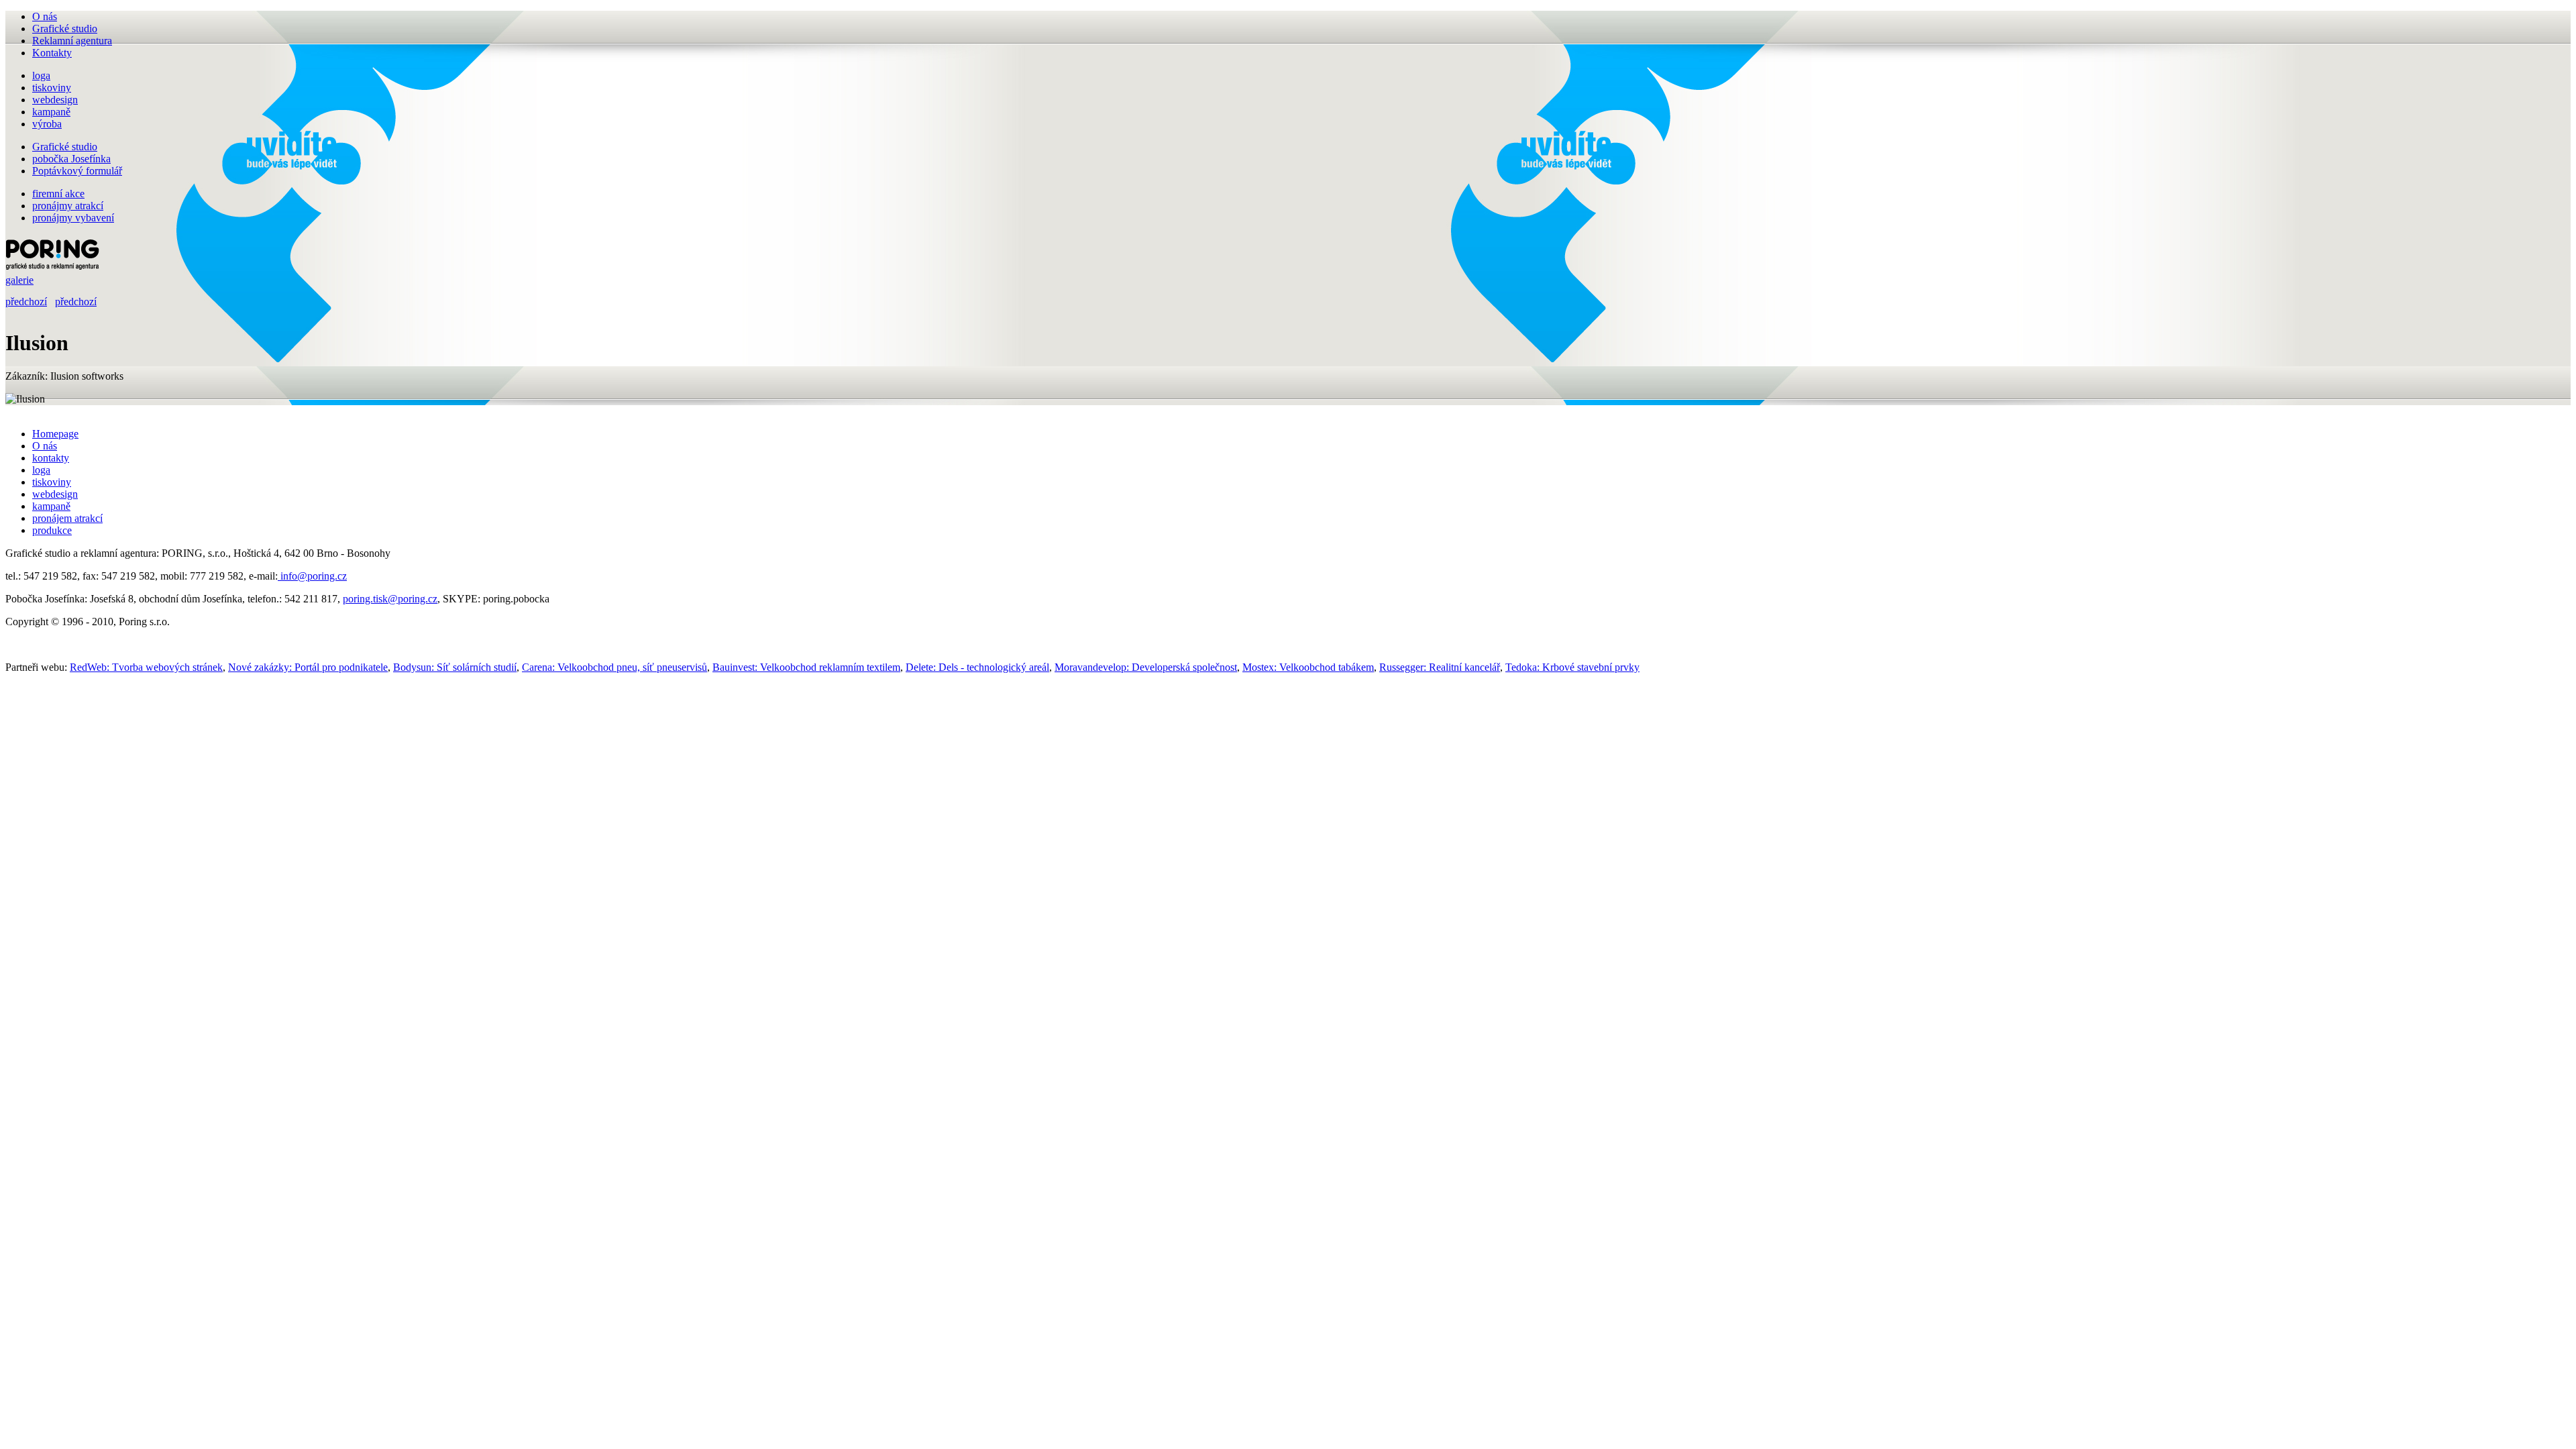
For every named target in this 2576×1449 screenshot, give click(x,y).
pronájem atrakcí (67, 518)
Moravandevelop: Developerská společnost (1146, 667)
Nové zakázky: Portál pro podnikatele (308, 667)
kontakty (51, 458)
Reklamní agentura (72, 41)
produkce (52, 530)
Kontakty (52, 53)
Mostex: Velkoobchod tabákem (1308, 667)
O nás (45, 16)
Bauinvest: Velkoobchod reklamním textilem (806, 667)
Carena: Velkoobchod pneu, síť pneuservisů (614, 667)
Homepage (55, 434)
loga (41, 470)
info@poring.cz (312, 576)
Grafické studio (65, 29)
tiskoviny (52, 482)
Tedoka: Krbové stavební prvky (1572, 667)
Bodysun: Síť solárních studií (455, 667)
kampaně (51, 506)
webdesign (55, 494)
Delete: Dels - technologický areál (977, 667)
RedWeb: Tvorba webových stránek (146, 667)
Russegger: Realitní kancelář (1440, 667)
